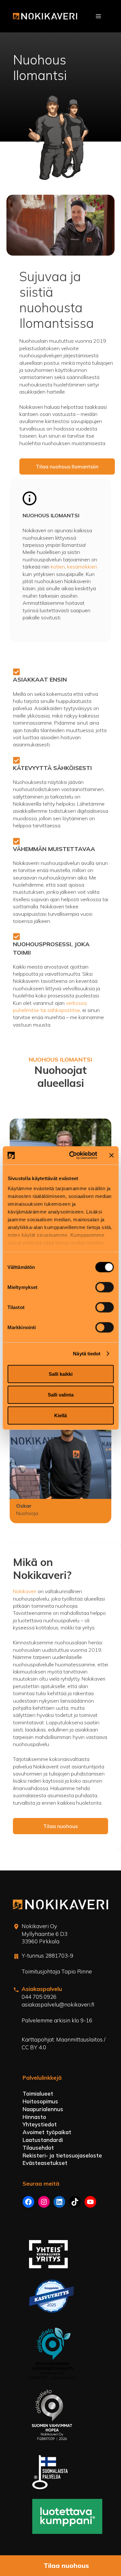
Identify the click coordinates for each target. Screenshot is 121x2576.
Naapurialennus (43, 2109)
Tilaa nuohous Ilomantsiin (67, 466)
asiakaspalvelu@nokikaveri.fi (58, 2004)
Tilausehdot (38, 2148)
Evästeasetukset (45, 2163)
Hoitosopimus (40, 2101)
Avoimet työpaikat (47, 2132)
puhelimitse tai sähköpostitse (46, 1010)
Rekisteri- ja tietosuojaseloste (62, 2155)
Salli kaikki (61, 1374)
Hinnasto (34, 2117)
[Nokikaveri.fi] (45, 16)
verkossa (76, 1003)
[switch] (104, 1287)
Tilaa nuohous (60, 1826)
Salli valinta (61, 1394)
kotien (58, 567)
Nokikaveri (25, 1591)
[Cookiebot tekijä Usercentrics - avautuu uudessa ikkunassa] (72, 1156)
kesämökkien (82, 567)
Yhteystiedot (40, 2124)
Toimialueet (38, 2093)
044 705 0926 (39, 1997)
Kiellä (60, 1415)
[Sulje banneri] (111, 1155)
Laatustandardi (43, 2140)
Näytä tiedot (87, 1354)
